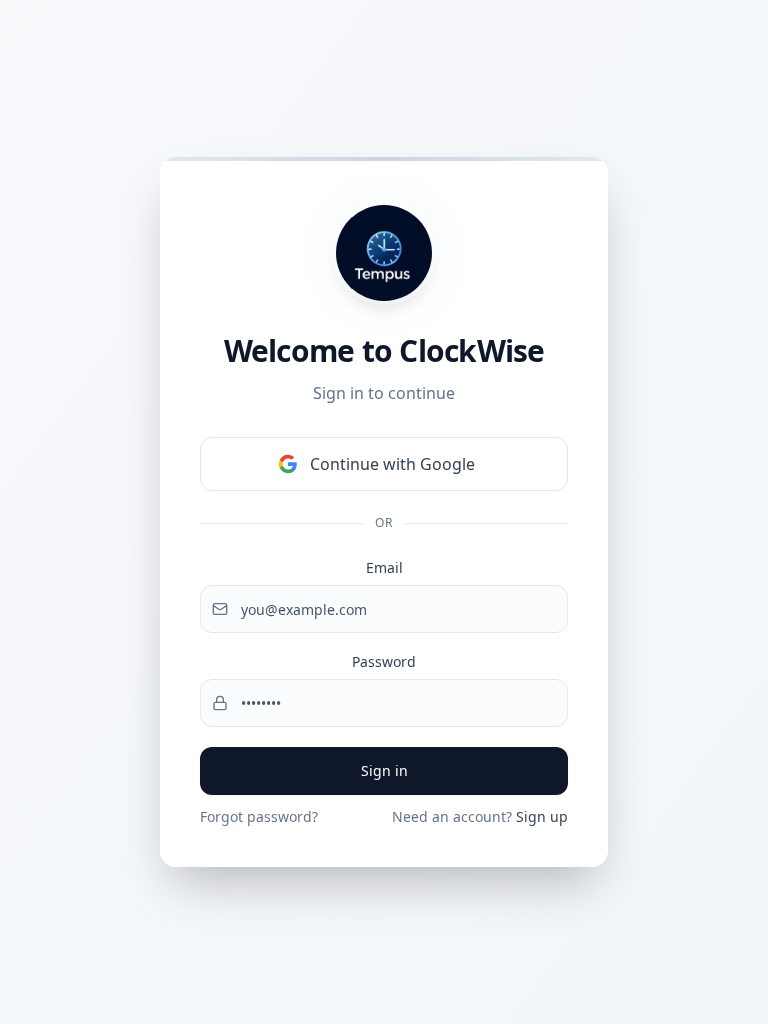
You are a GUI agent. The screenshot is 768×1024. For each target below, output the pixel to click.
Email (384, 567)
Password (384, 661)
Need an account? (480, 816)
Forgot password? (259, 816)
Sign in (384, 770)
